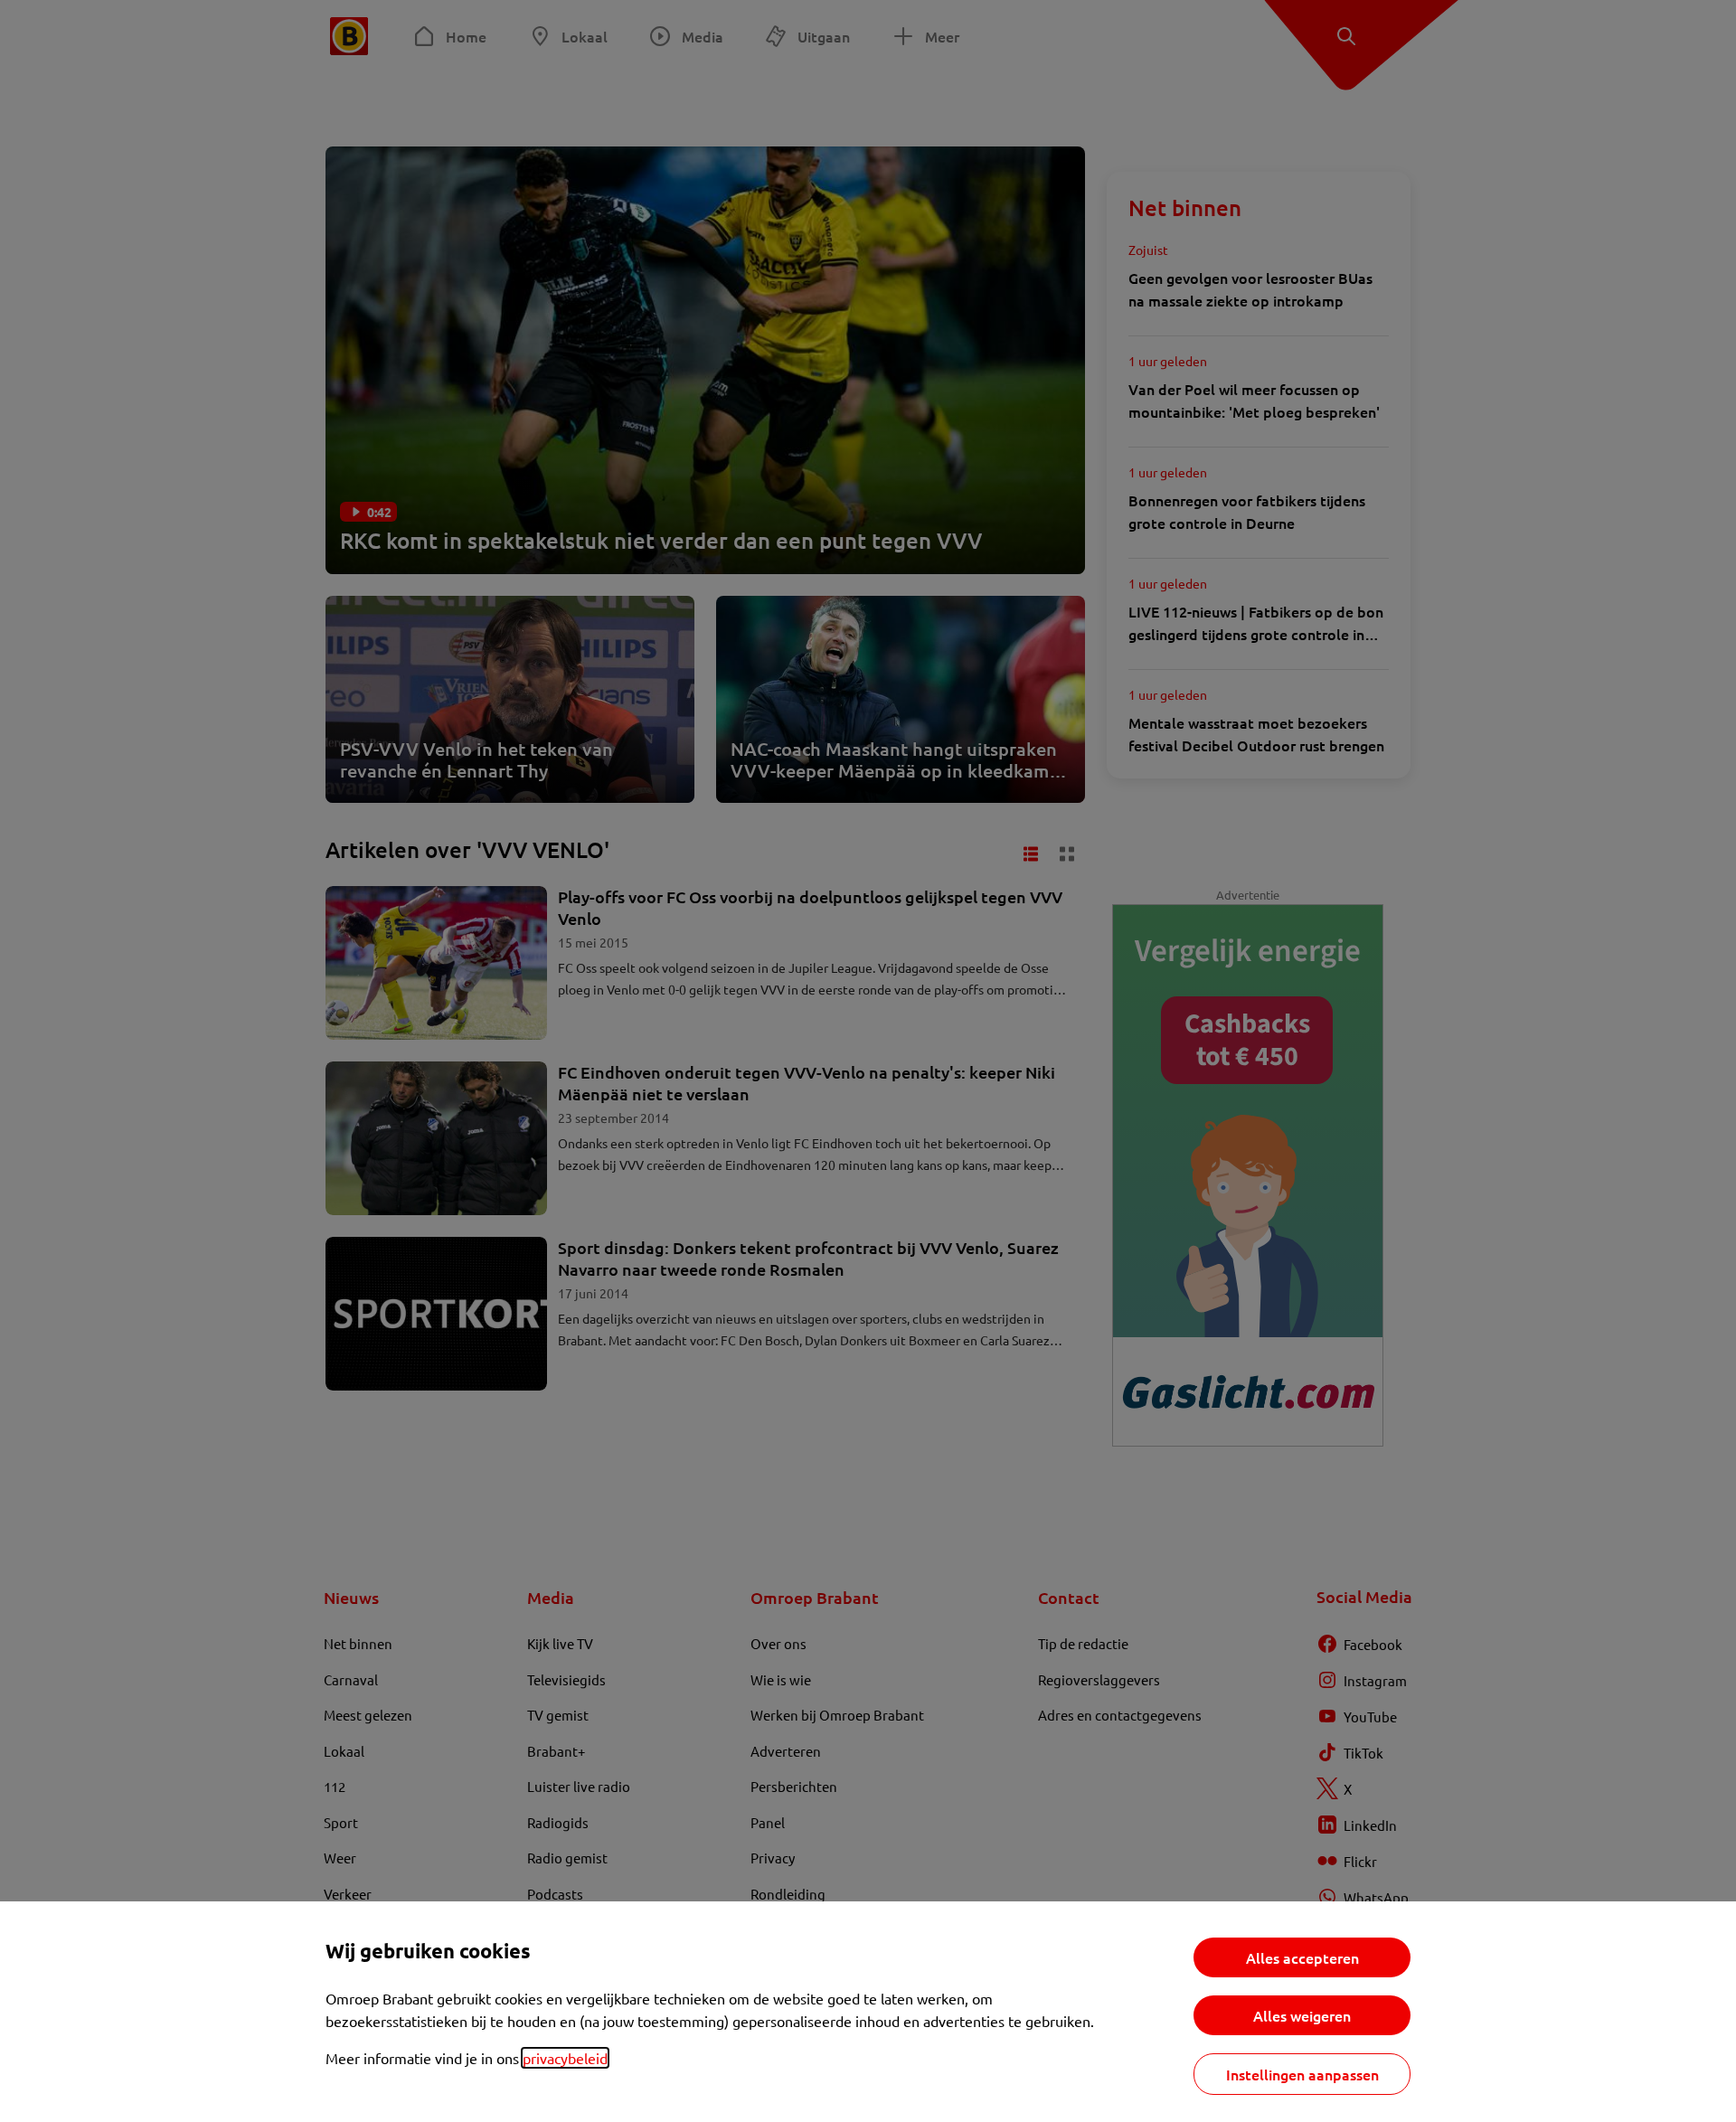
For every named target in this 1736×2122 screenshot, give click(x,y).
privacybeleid (565, 2058)
